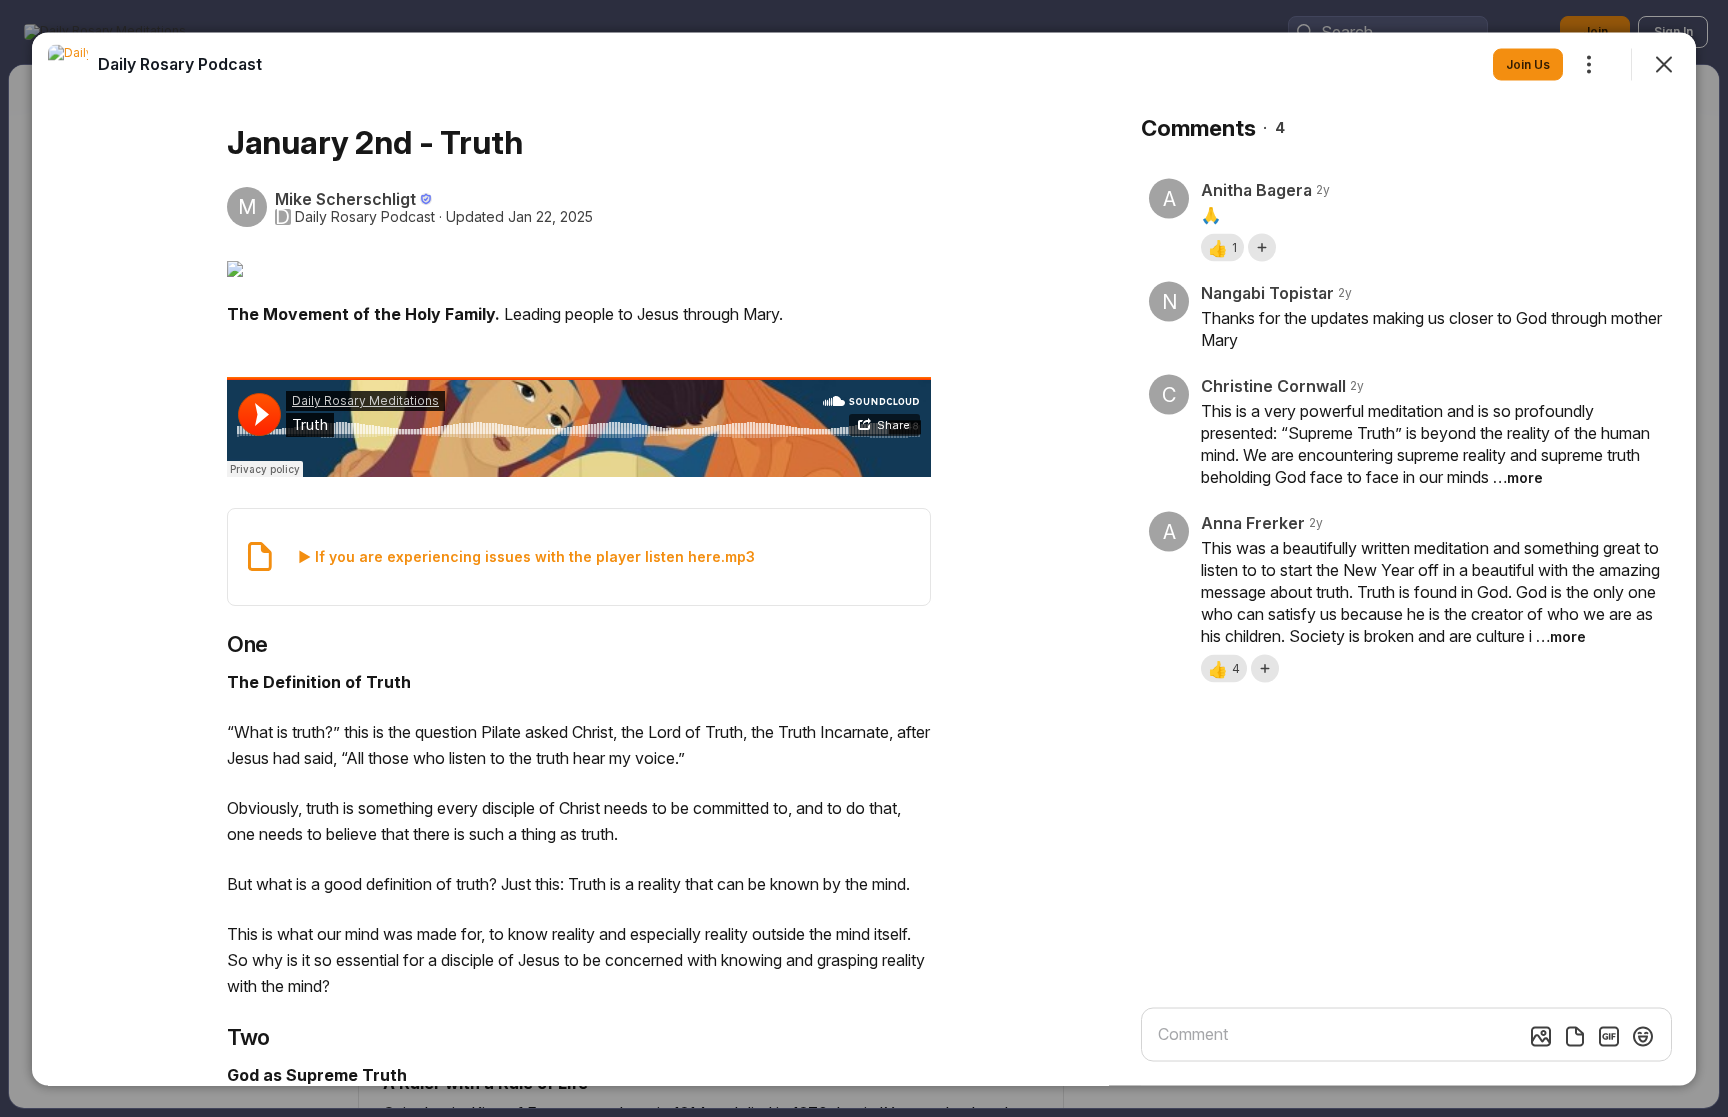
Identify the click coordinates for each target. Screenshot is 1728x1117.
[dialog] (864, 558)
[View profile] (68, 64)
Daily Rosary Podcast (365, 216)
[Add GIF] (1609, 1036)
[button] (1222, 247)
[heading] (180, 63)
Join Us (1528, 63)
